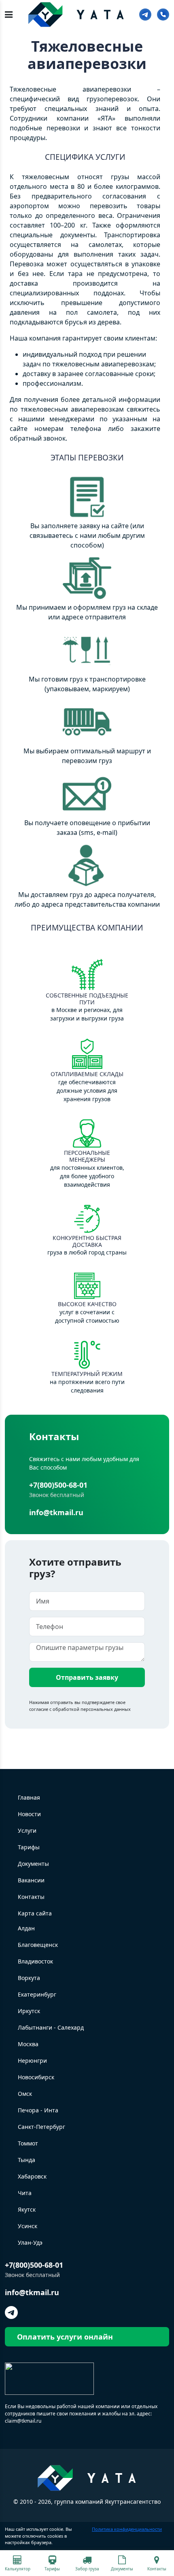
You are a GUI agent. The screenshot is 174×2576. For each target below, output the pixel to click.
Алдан (26, 1928)
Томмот (28, 2143)
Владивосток (35, 1961)
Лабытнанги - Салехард (51, 2027)
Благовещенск (38, 1945)
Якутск (27, 2209)
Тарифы (29, 1847)
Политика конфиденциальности (127, 2529)
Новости (29, 1814)
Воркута (29, 1978)
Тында (27, 2160)
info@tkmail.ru (56, 1512)
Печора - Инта (38, 2110)
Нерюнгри (32, 2061)
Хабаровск (32, 2176)
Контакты (31, 1897)
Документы (33, 1864)
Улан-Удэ (30, 2242)
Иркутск (29, 2011)
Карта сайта (35, 1913)
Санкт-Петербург (41, 2127)
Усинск (28, 2226)
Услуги (27, 1831)
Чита (25, 2193)
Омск (25, 2094)
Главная (29, 1797)
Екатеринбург (37, 1994)
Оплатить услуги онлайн (65, 2337)
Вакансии (31, 1880)
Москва (28, 2044)
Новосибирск (36, 2077)
